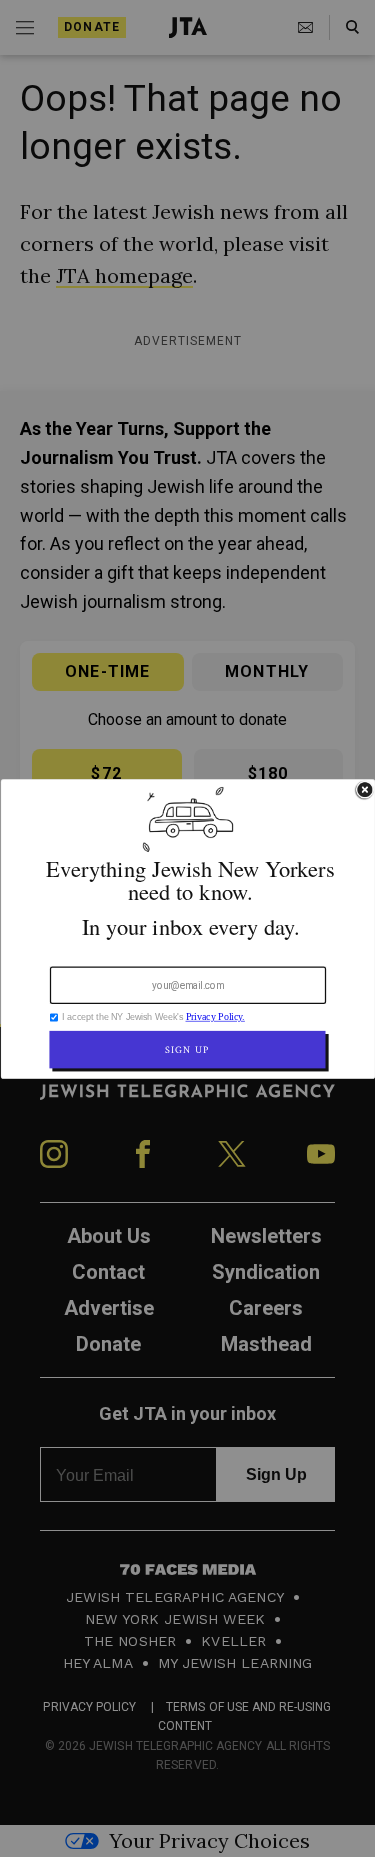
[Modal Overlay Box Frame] (187, 929)
